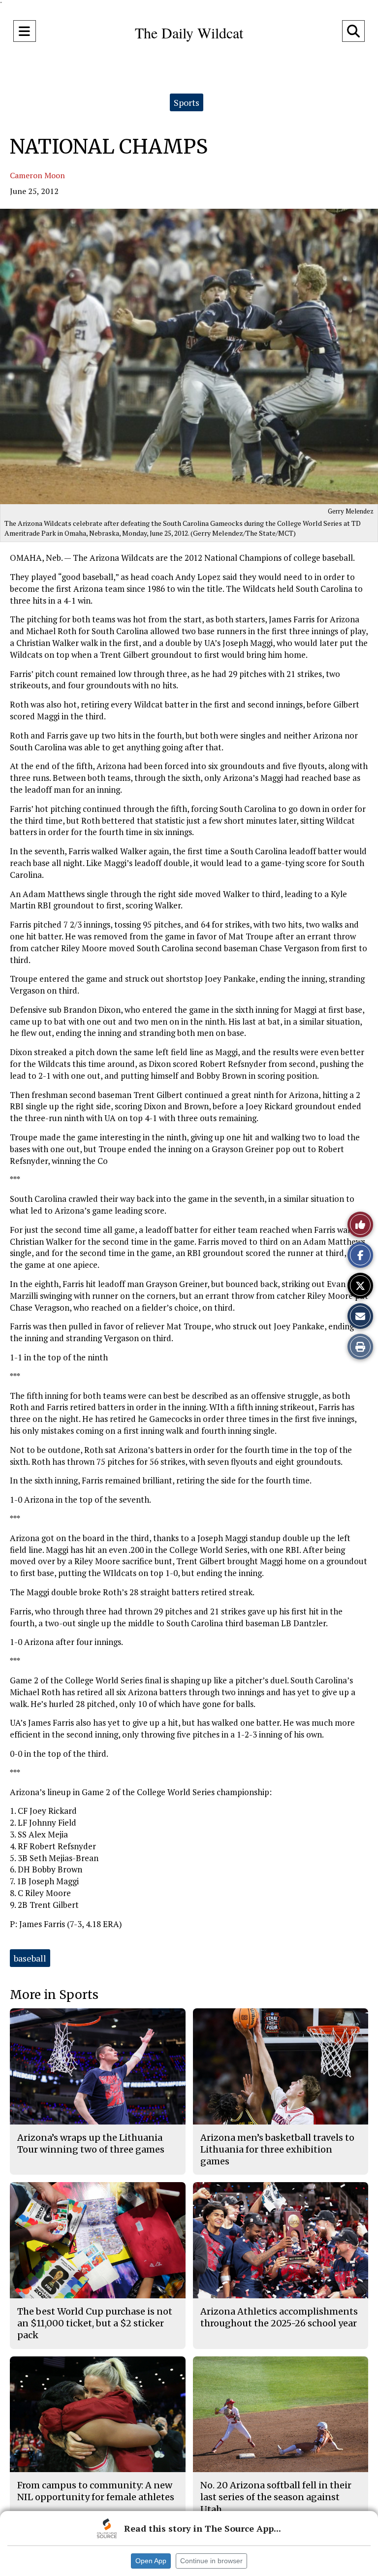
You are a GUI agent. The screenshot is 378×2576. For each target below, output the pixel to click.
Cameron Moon (37, 175)
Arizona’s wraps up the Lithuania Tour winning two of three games (91, 2143)
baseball (30, 1958)
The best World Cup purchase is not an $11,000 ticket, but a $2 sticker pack (95, 2323)
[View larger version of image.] (189, 356)
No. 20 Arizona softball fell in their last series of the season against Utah (276, 2497)
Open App (151, 2561)
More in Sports (54, 1995)
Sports (187, 102)
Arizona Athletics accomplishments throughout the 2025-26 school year (279, 2317)
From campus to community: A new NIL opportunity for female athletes (96, 2491)
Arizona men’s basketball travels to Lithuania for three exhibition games (277, 2150)
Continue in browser (211, 2561)
